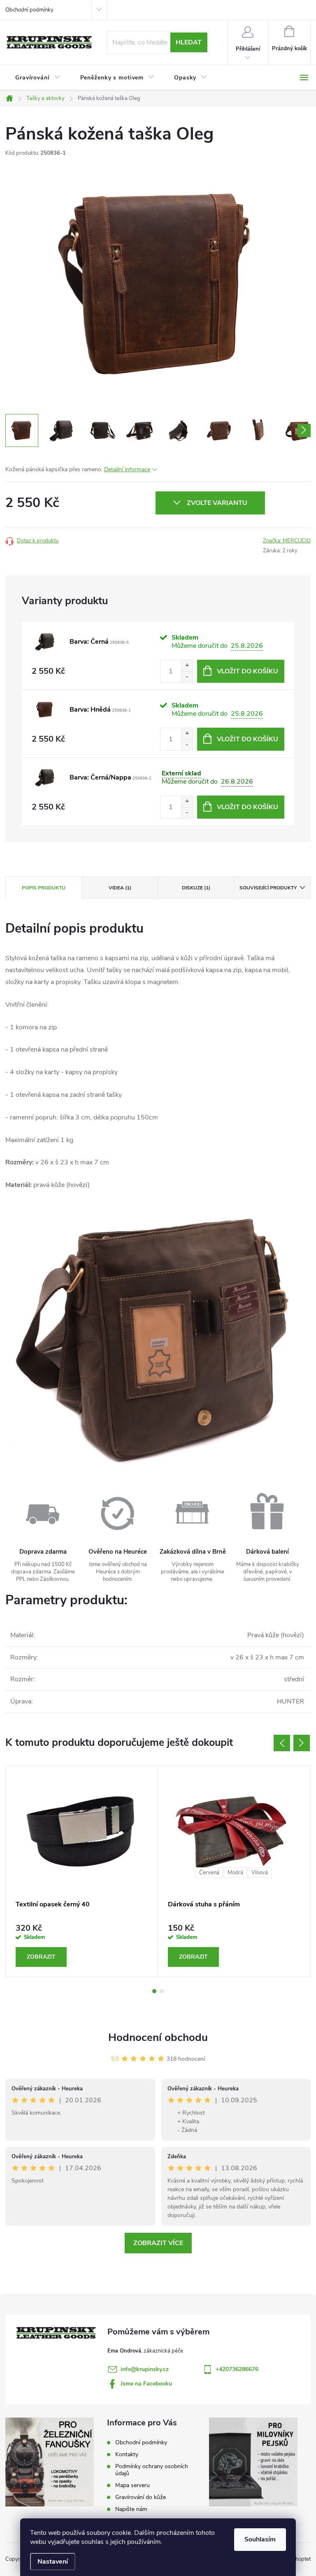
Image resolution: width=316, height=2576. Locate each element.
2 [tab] (162, 1991)
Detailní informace (127, 469)
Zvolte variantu (217, 503)
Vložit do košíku (247, 671)
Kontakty (127, 2454)
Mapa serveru (132, 2485)
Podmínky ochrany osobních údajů (152, 2470)
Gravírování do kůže (141, 2497)
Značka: (287, 541)
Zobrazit (41, 1957)
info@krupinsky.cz (145, 2369)
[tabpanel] (82, 1871)
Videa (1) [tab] (120, 888)
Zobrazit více (158, 2243)
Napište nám (131, 2509)
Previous (282, 1743)
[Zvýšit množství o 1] (187, 666)
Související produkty (268, 888)
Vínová (260, 1873)
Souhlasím (260, 2539)
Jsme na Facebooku (146, 2384)
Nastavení (53, 2562)
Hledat (189, 42)
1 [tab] (154, 1991)
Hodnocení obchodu (158, 2037)
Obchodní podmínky (29, 10)
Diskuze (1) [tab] (196, 888)
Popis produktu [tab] (44, 888)
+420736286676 (237, 2369)
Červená (209, 1873)
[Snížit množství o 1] (187, 677)
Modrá (235, 1873)
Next (302, 1743)
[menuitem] (38, 78)
